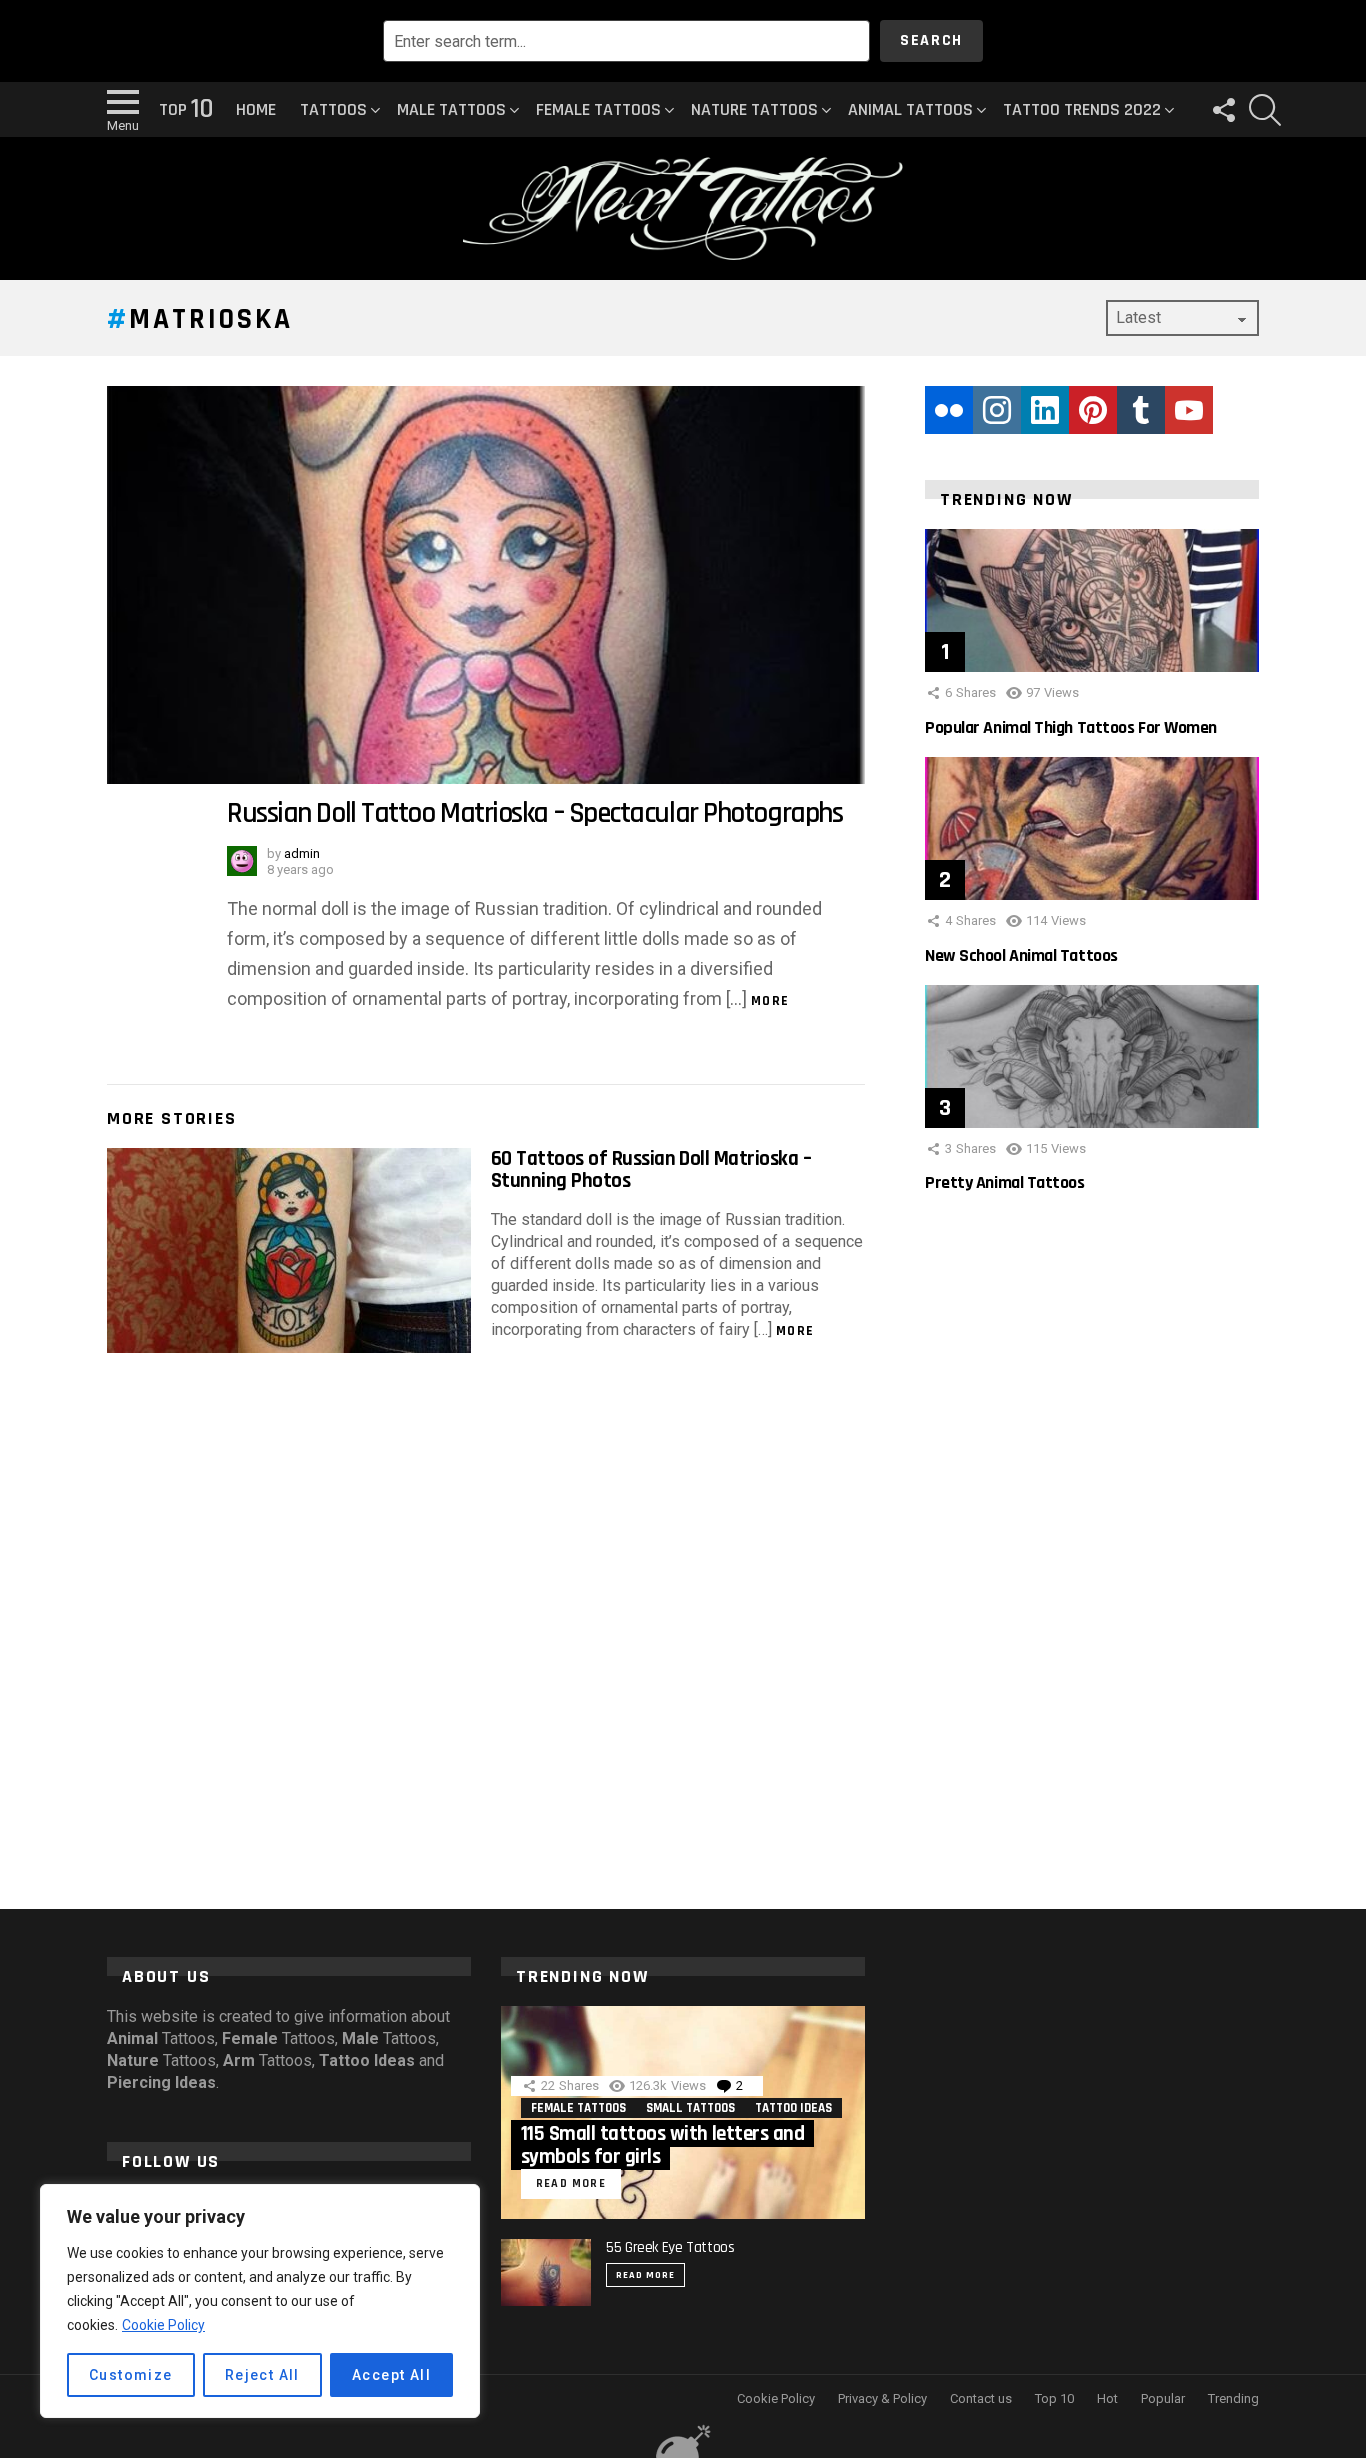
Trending (1233, 2398)
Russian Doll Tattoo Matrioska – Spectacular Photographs (534, 813)
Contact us (981, 2398)
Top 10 (1054, 2398)
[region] (260, 2301)
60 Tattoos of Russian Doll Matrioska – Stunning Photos (651, 1169)
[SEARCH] (1265, 110)
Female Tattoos (598, 109)
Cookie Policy (163, 2325)
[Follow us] (1223, 110)
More (770, 1001)
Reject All (262, 2375)
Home (256, 109)
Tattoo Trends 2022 (1082, 109)
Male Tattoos (451, 109)
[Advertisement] (1092, 1558)
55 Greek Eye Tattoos (670, 2247)
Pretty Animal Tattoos (1005, 1182)
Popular (1163, 2398)
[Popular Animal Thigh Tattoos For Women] (1092, 600)
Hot (1107, 2398)
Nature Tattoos (754, 109)
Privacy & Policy (882, 2398)
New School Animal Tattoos (1021, 955)
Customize (131, 2375)
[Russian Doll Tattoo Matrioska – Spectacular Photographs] (486, 585)
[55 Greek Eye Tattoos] (546, 2272)
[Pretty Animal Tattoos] (1092, 1056)
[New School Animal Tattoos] (1092, 828)
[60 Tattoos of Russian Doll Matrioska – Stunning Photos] (289, 1250)
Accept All (391, 2375)
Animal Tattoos (910, 109)
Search (931, 40)
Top (185, 110)
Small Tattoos (690, 2108)
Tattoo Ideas (793, 2108)
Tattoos (333, 109)
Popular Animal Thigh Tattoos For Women (1071, 727)
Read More (645, 2275)
